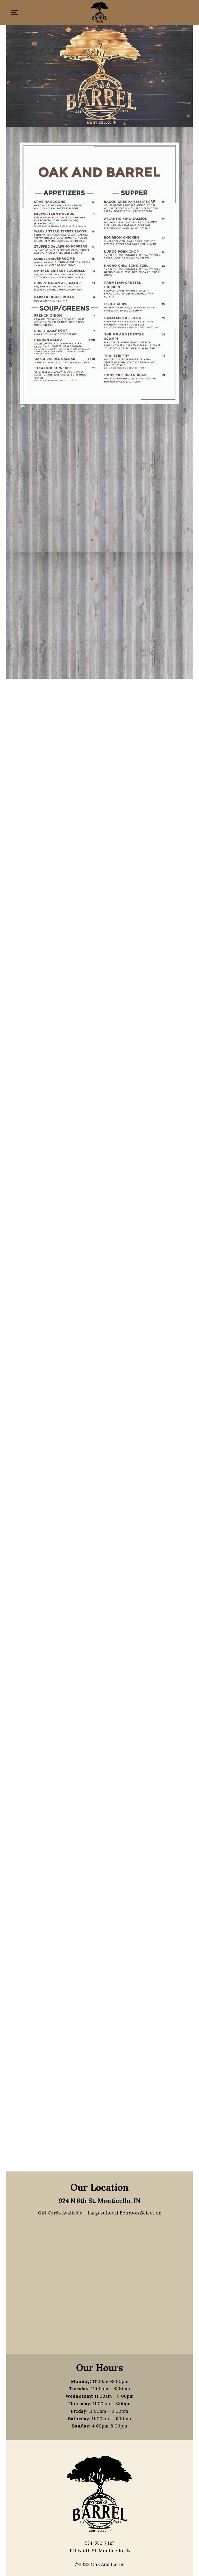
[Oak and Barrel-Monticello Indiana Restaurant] (99, 12)
